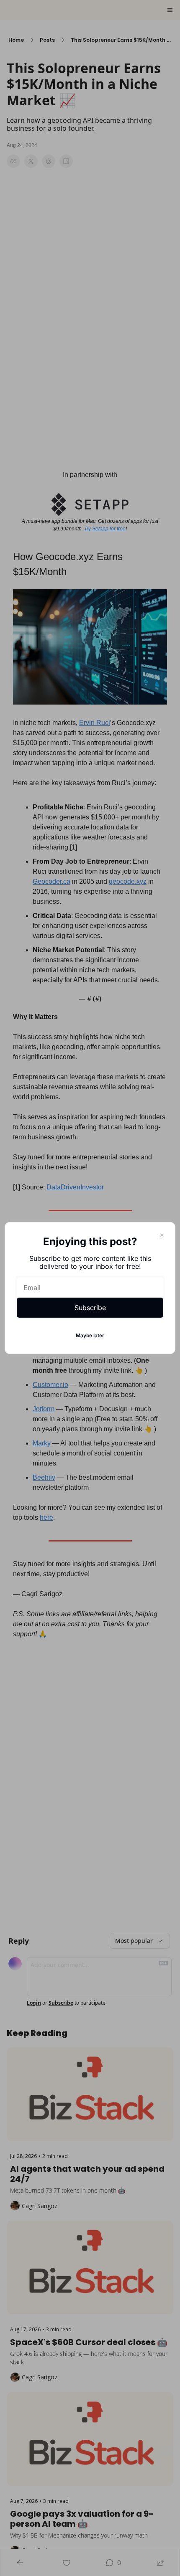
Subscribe (90, 1308)
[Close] (162, 1235)
